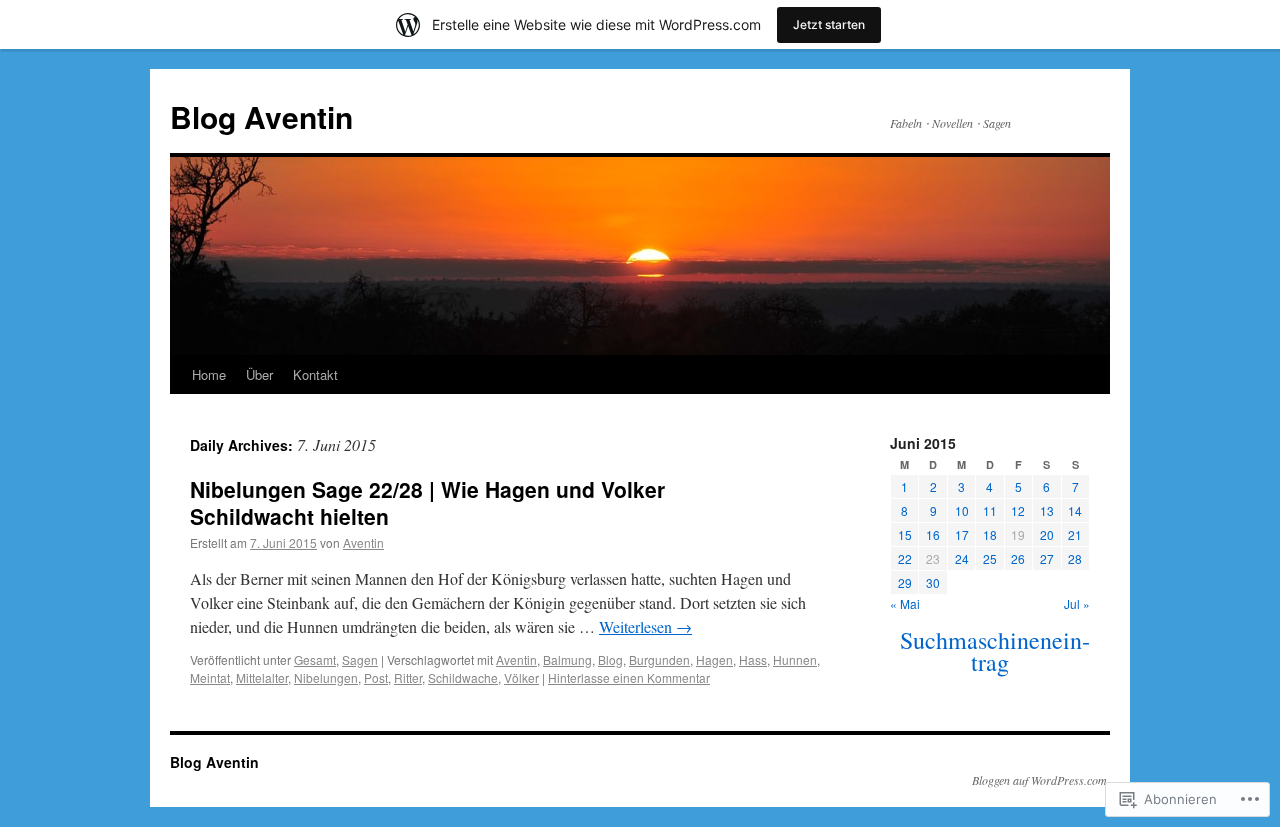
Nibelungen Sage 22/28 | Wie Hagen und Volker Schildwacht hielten (427, 502)
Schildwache (463, 677)
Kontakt (315, 374)
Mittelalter (262, 677)
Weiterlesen (645, 626)
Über (259, 374)
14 (1075, 510)
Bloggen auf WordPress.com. (1041, 780)
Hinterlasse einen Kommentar (629, 677)
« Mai (905, 603)
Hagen (714, 659)
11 (990, 510)
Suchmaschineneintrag (995, 651)
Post (376, 677)
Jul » (1077, 603)
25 (990, 558)
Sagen (360, 659)
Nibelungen (326, 677)
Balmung (567, 659)
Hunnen (795, 659)
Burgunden (659, 659)
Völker (521, 677)
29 (905, 582)
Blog (610, 659)
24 (962, 558)
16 (933, 534)
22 (905, 558)
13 (1047, 510)
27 (1047, 558)
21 (1075, 534)
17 (962, 534)
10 (962, 510)
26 (1018, 558)
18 (990, 534)
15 (905, 534)
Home (209, 374)
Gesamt (315, 659)
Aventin (363, 542)
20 (1047, 534)
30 (933, 582)
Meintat (210, 677)
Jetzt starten (829, 24)
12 (1018, 510)
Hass (753, 659)
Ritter (408, 677)
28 (1075, 558)
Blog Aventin (261, 116)
